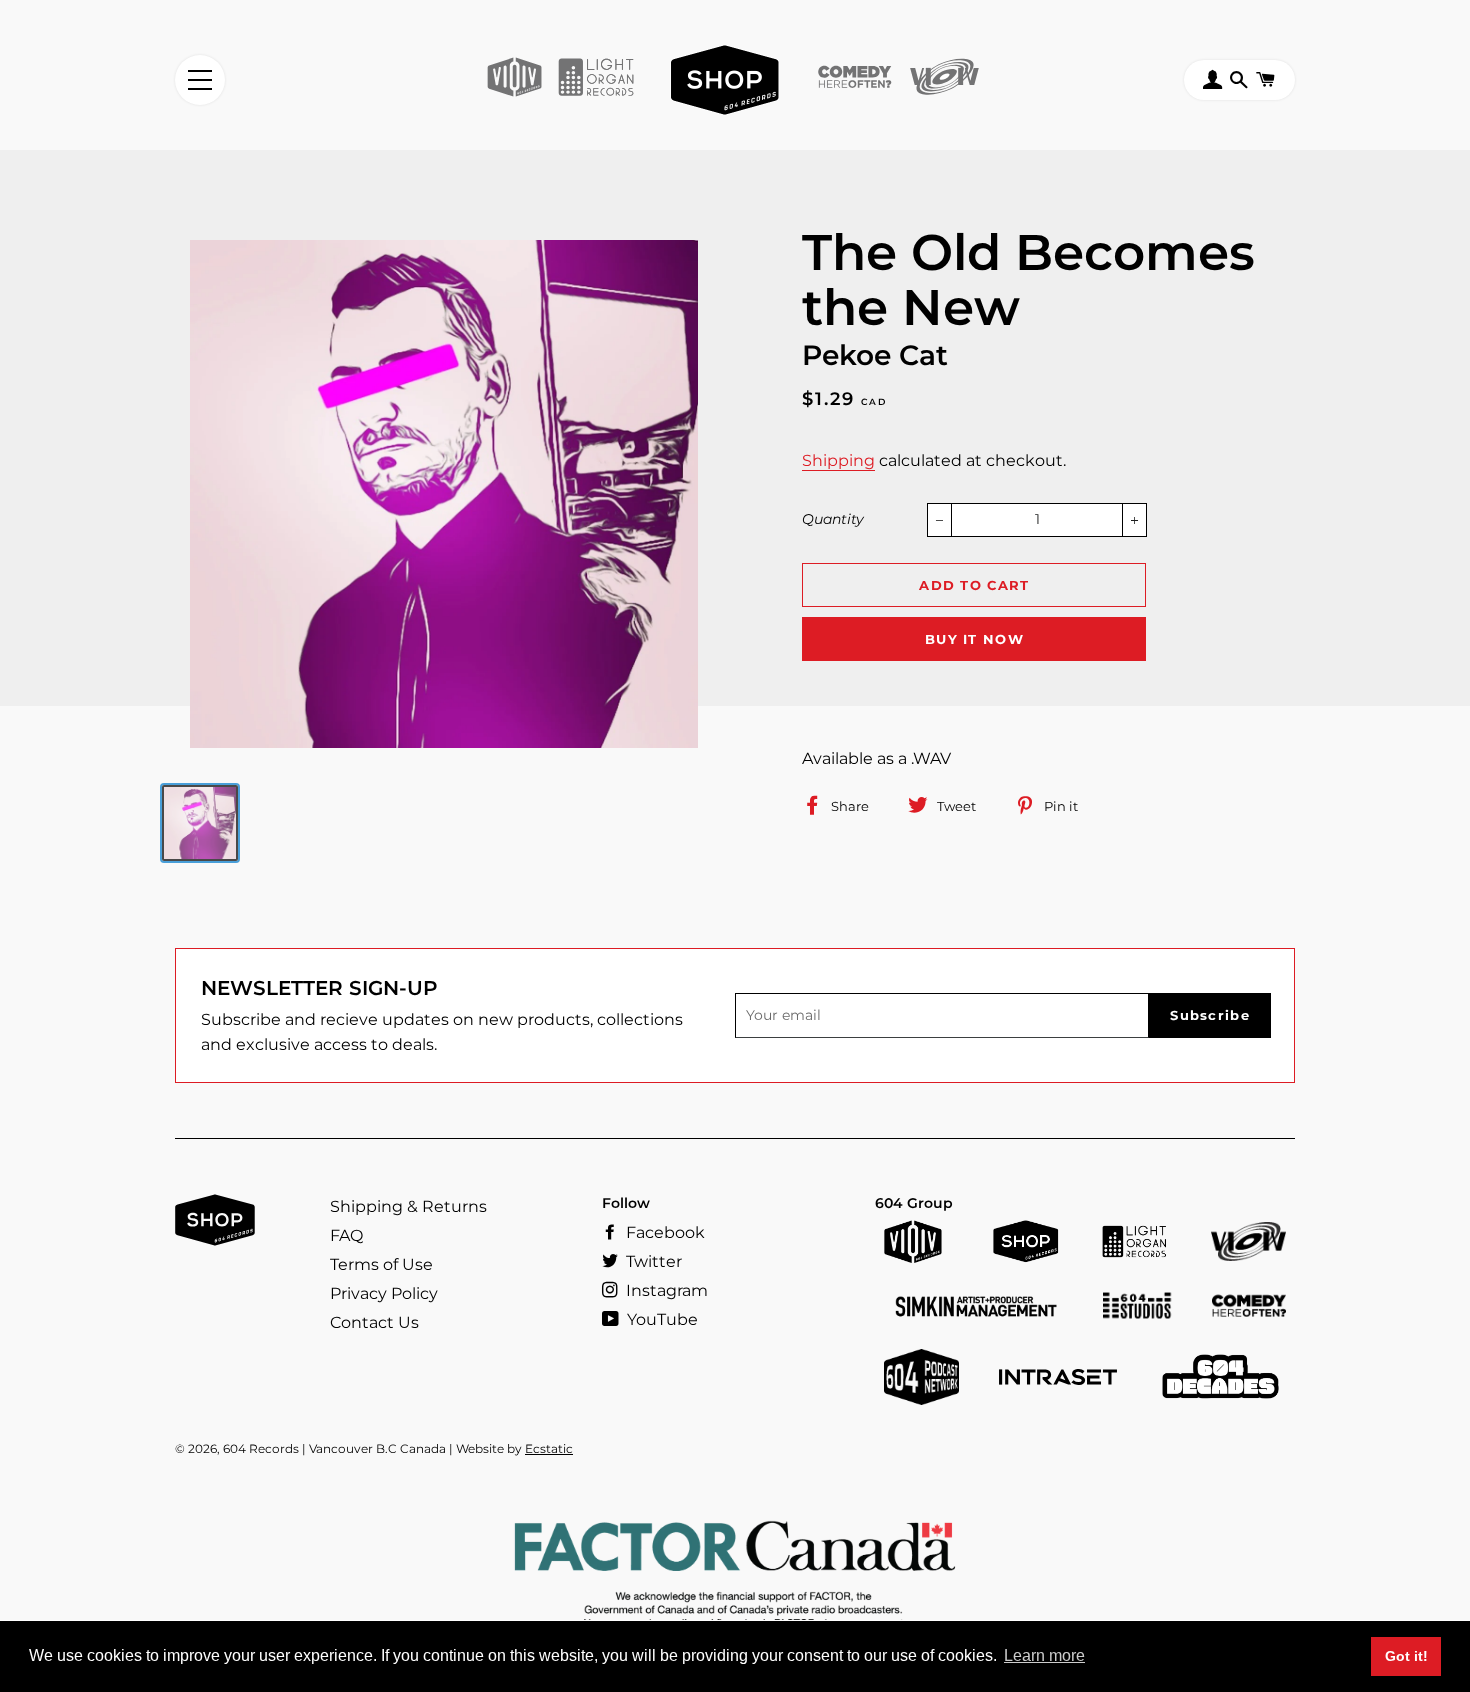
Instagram (665, 1290)
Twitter (652, 1261)
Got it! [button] (1406, 1656)
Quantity (833, 519)
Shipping (838, 460)
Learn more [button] (1044, 1655)
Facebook (663, 1232)
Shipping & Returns (408, 1206)
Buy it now (974, 639)
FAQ (346, 1235)
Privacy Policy (384, 1293)
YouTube (660, 1319)
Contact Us (374, 1322)
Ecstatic (549, 1448)
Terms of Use (381, 1264)
